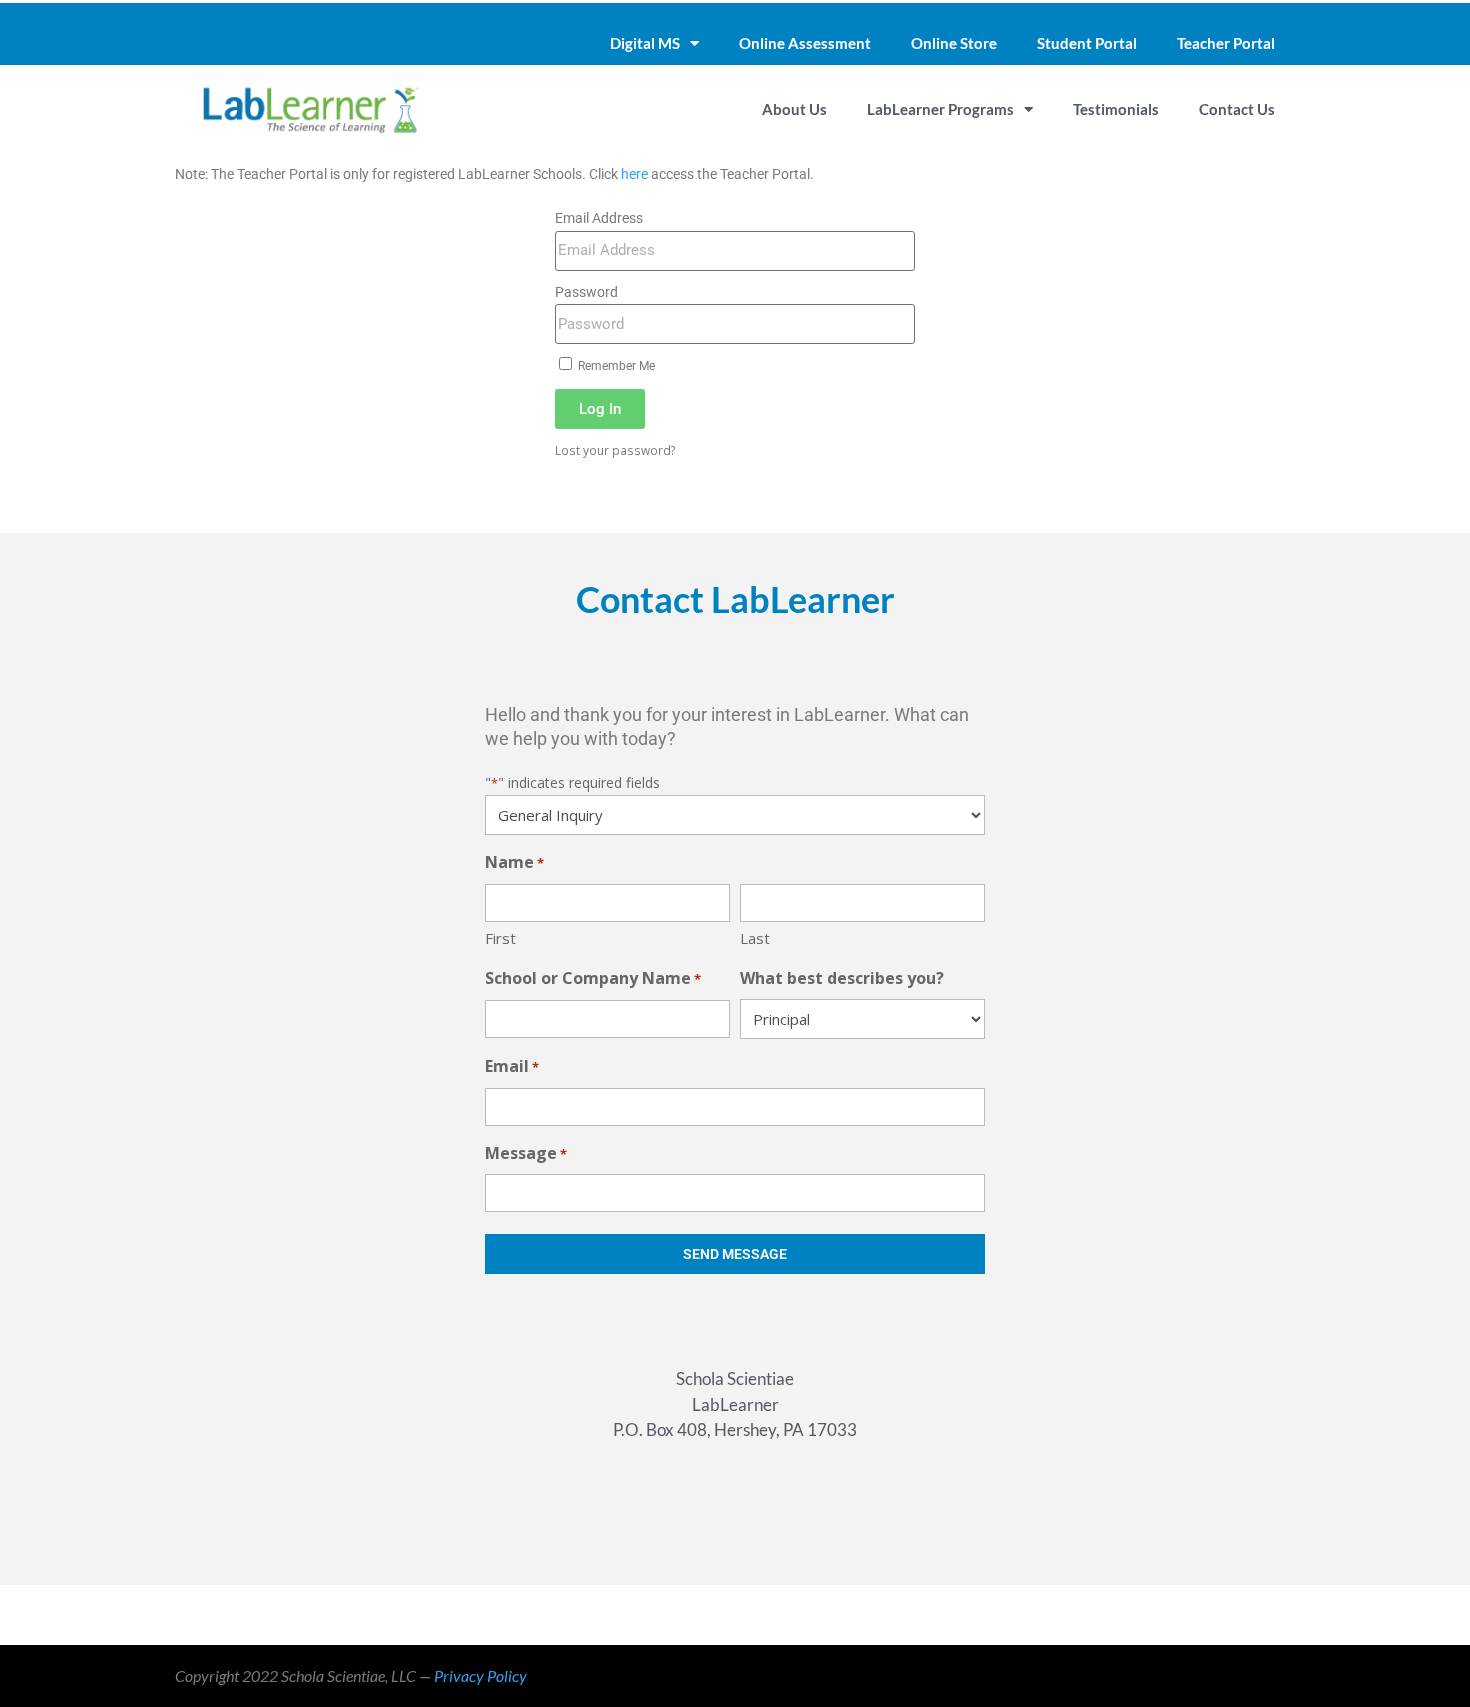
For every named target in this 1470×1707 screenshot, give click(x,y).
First (500, 938)
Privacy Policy (480, 1675)
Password (586, 292)
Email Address (599, 218)
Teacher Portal (1226, 43)
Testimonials (1116, 109)
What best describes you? (842, 978)
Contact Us (1237, 109)
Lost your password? (615, 450)
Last (755, 938)
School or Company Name (593, 978)
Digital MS (645, 43)
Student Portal (1087, 43)
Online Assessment (805, 43)
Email (512, 1066)
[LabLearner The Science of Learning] (310, 109)
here (634, 174)
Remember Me (615, 366)
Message (526, 1153)
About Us (794, 109)
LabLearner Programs (940, 109)
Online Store (954, 43)
